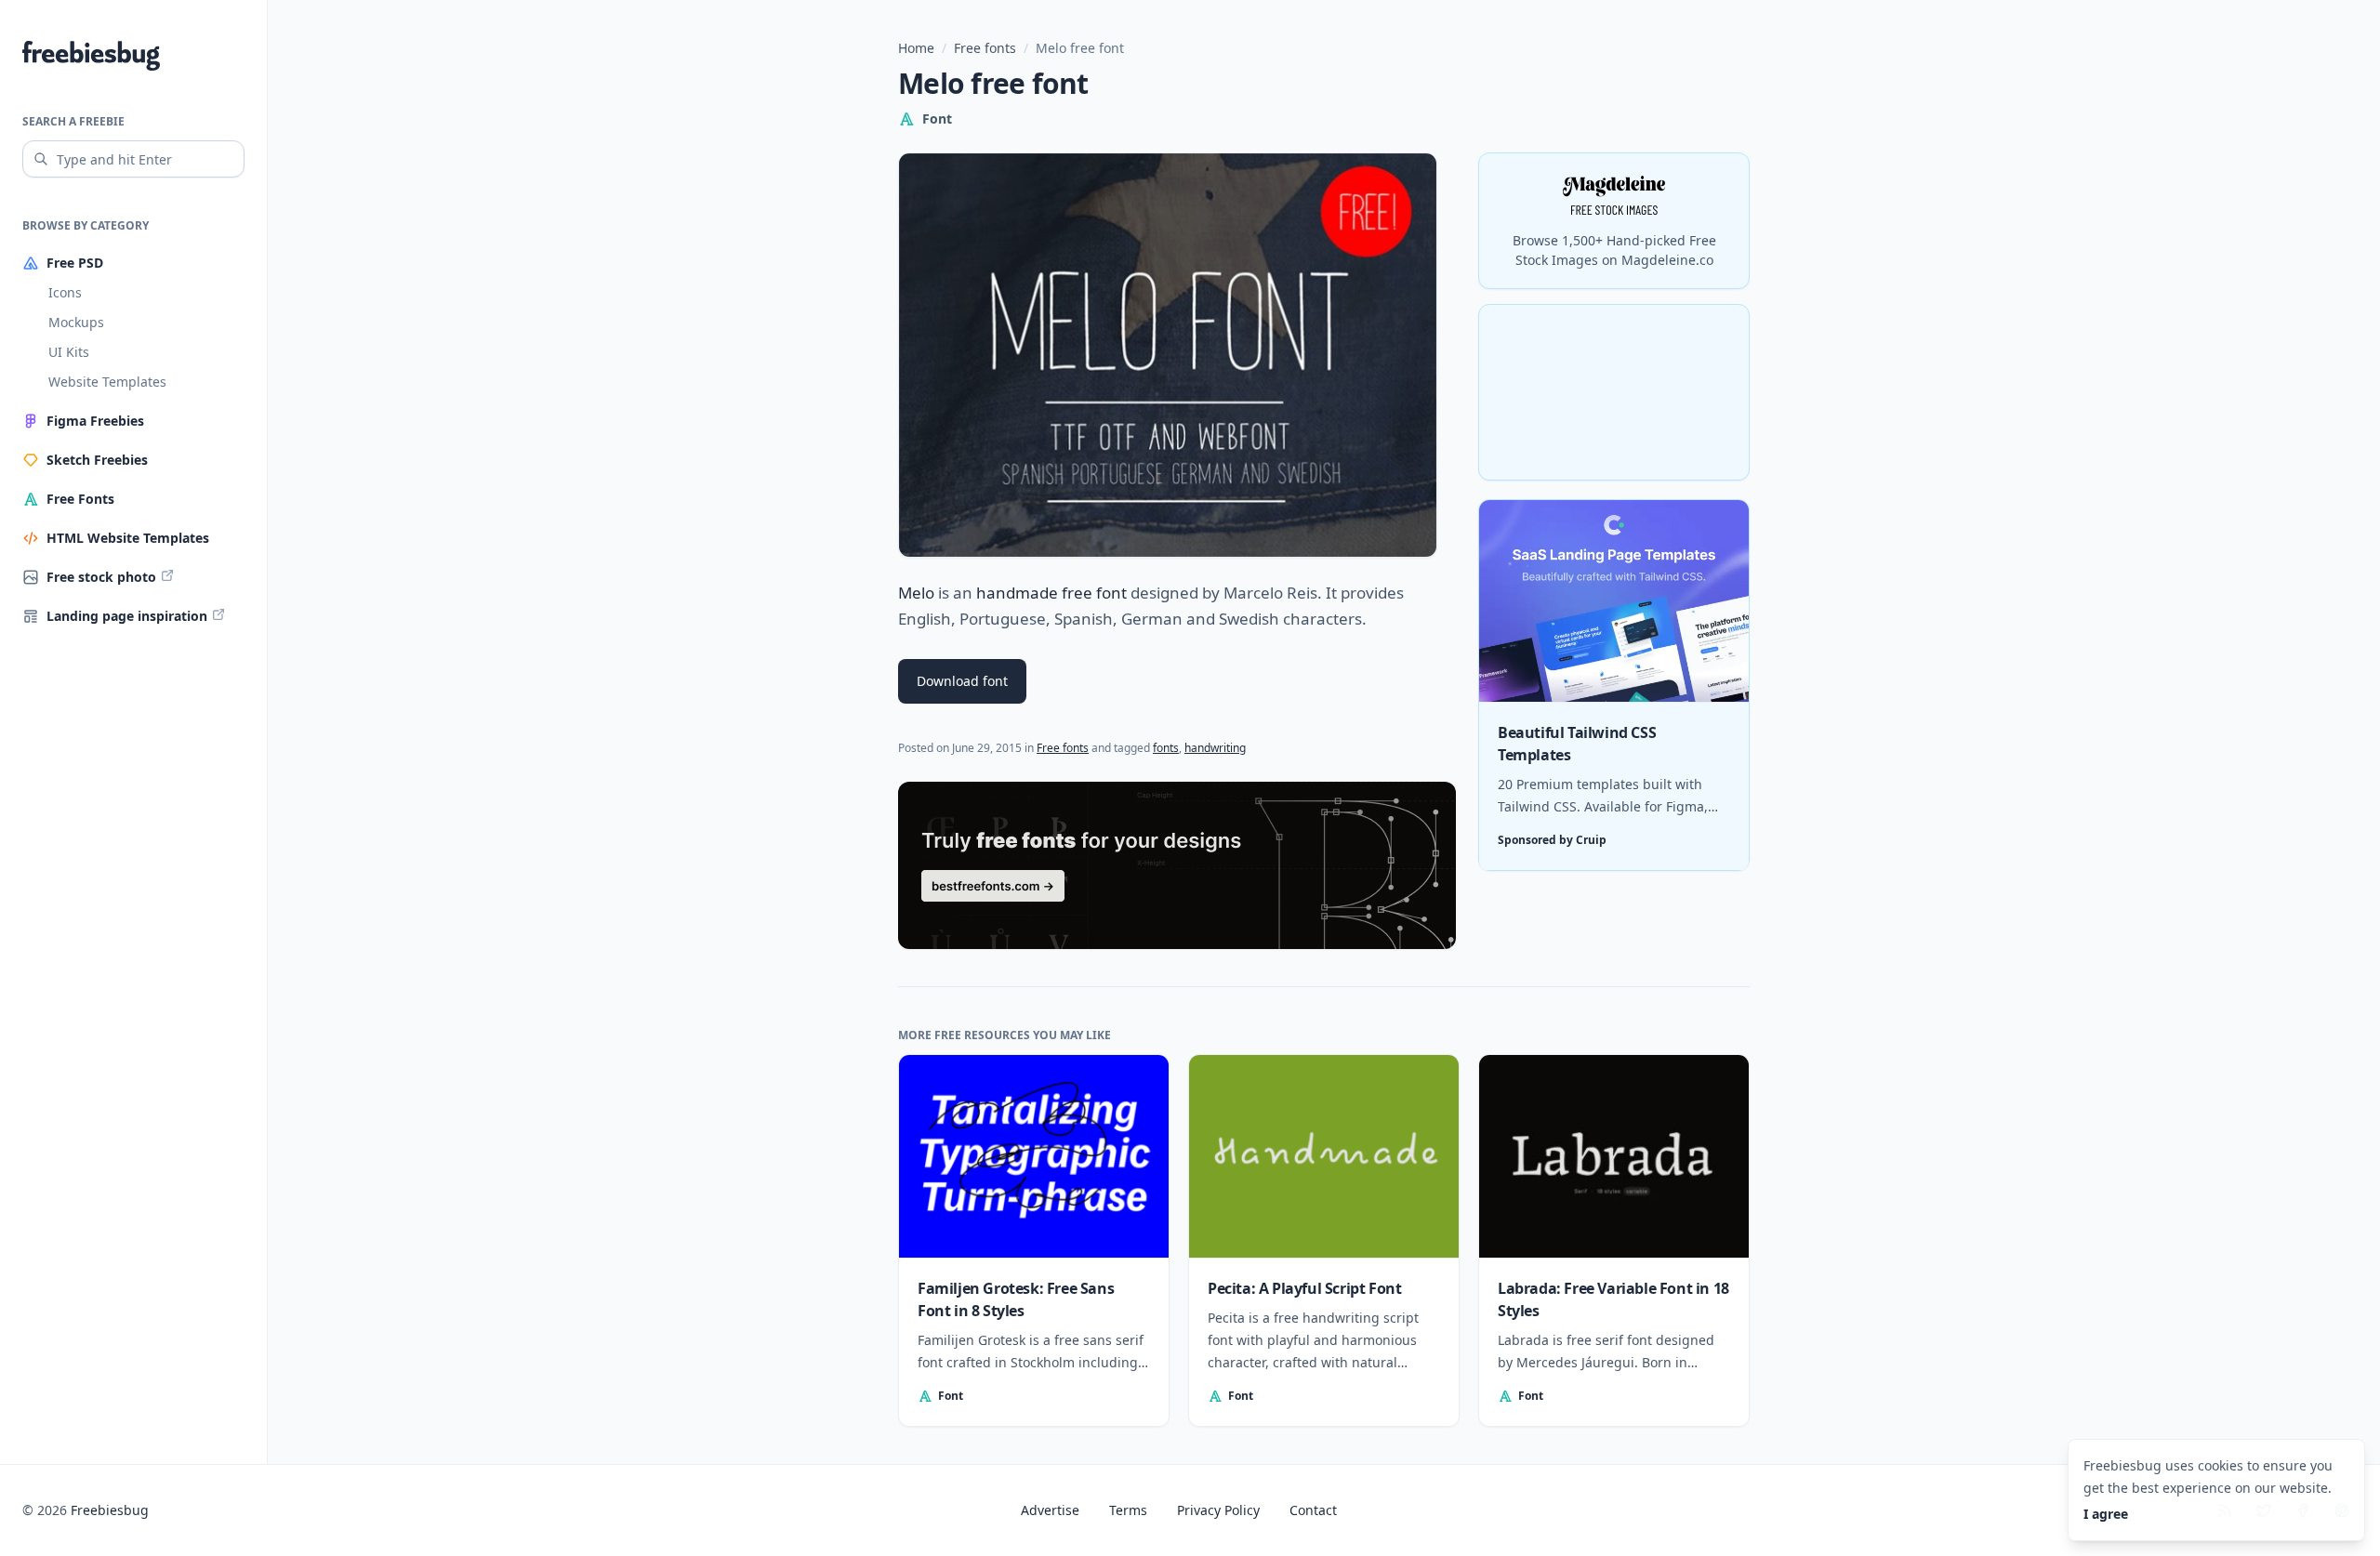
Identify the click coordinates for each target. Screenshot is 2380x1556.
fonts (1166, 748)
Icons (65, 292)
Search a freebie (73, 121)
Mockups (76, 322)
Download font (962, 681)
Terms (1128, 1510)
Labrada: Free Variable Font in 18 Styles (1613, 1299)
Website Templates (107, 382)
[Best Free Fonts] (1177, 865)
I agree (2106, 1514)
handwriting (1215, 748)
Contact (1313, 1510)
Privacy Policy (1218, 1510)
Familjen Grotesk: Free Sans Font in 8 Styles (1016, 1299)
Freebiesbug (110, 1510)
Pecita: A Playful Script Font (1304, 1288)
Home (916, 48)
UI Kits (69, 352)
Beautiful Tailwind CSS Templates (1577, 745)
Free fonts (985, 48)
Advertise (1050, 1510)
